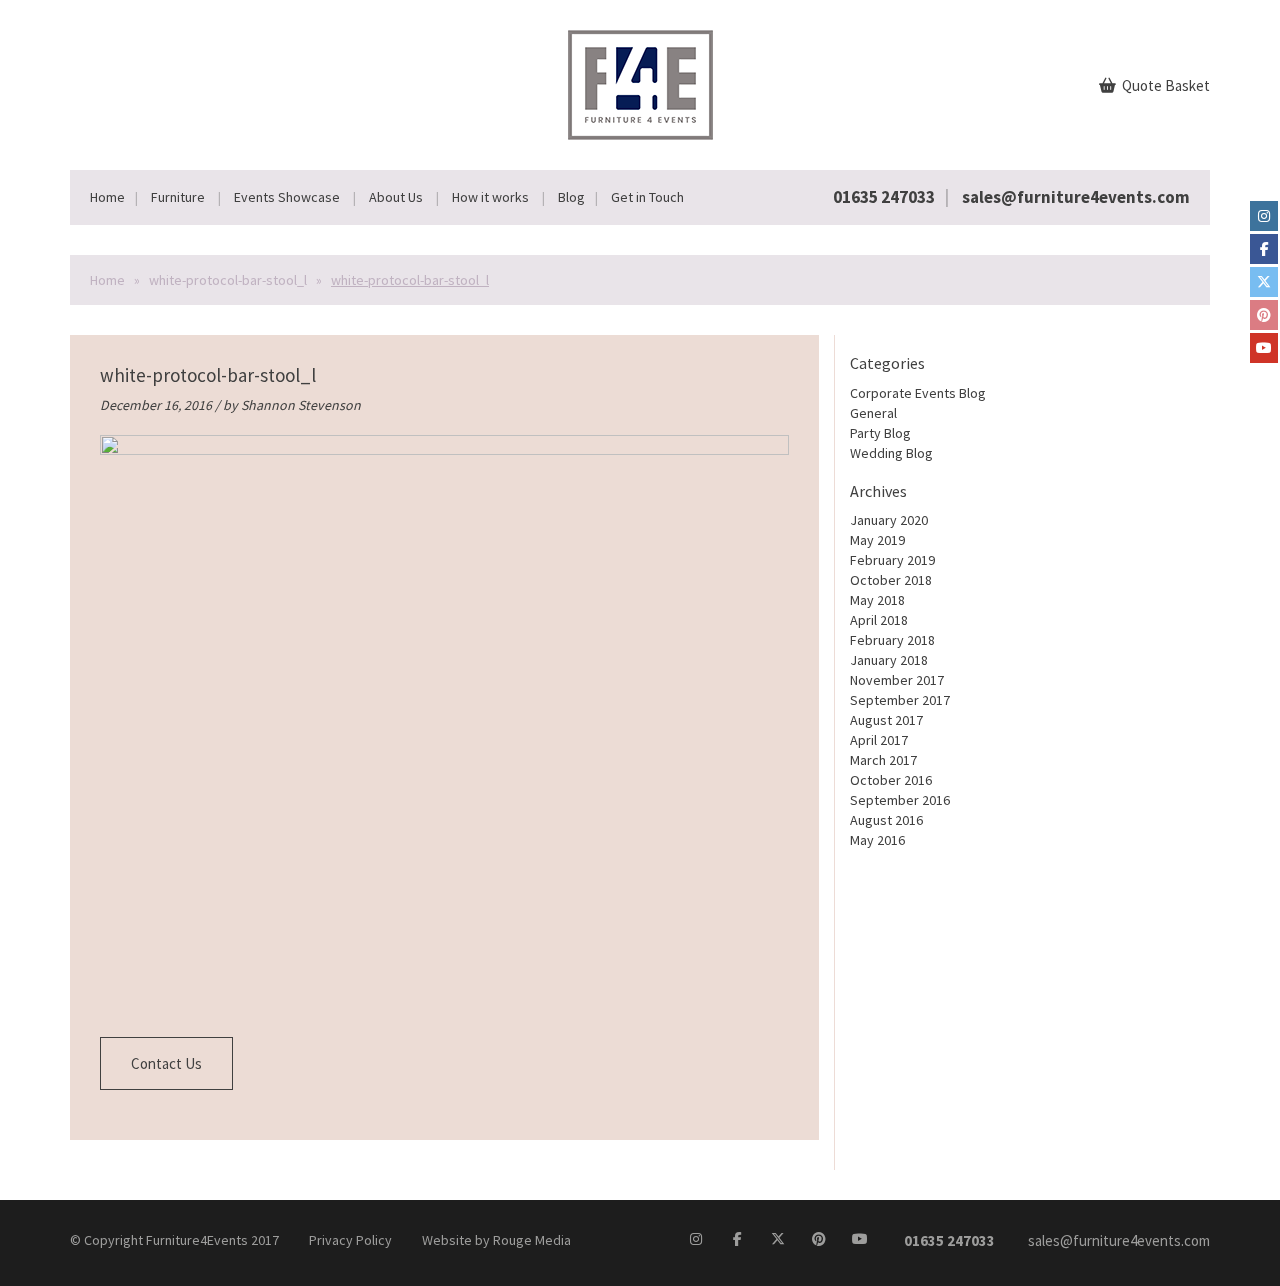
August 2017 (886, 720)
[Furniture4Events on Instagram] (1264, 216)
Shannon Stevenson (301, 405)
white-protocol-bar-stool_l (228, 280)
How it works (490, 197)
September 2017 (900, 700)
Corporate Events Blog (918, 393)
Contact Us (166, 1063)
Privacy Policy (350, 1240)
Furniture (178, 197)
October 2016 (891, 780)
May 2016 (877, 840)
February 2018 (892, 640)
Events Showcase (287, 197)
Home (107, 197)
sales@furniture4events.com (1076, 197)
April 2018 (879, 620)
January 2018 (889, 660)
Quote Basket (1164, 85)
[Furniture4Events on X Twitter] (1264, 282)
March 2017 (883, 760)
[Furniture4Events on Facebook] (1264, 249)
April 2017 (879, 740)
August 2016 (886, 820)
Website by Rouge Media (496, 1240)
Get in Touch (647, 197)
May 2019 (877, 540)
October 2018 (891, 580)
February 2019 (892, 560)
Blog (571, 197)
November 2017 (897, 680)
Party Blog (880, 433)
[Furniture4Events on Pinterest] (1264, 315)
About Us (396, 197)
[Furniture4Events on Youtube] (1264, 348)
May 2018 (877, 600)
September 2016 (900, 800)
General (873, 413)
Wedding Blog (891, 453)
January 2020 (889, 520)
